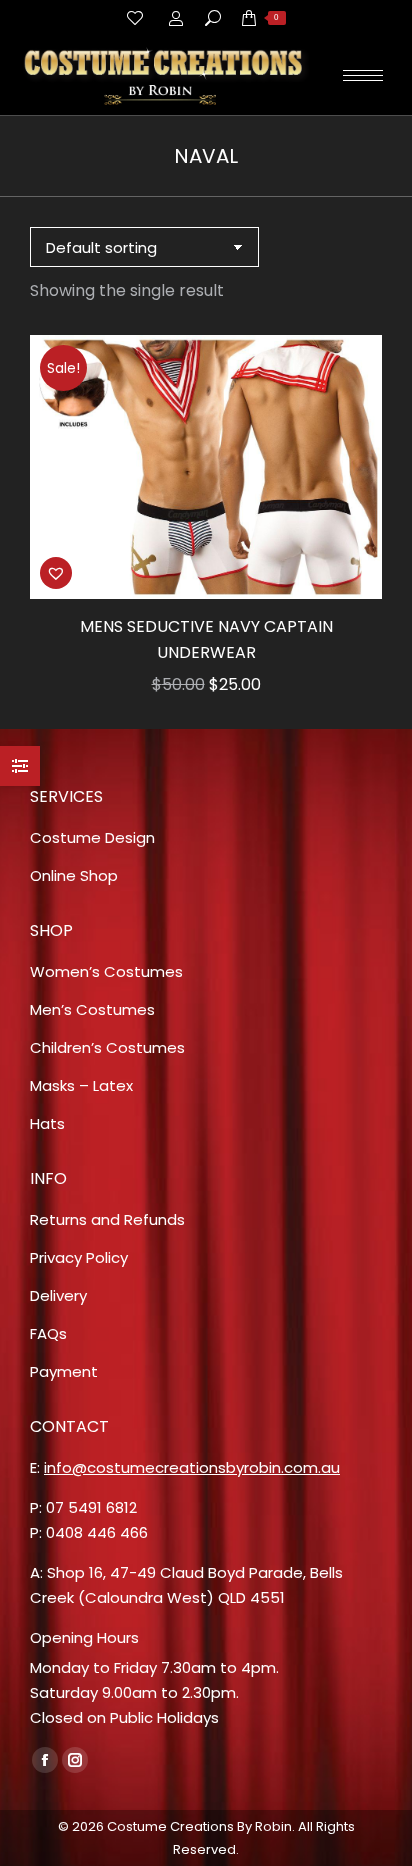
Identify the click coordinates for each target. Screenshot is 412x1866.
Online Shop (74, 875)
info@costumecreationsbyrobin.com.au (192, 1467)
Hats (47, 1123)
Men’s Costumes (92, 1009)
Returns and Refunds (107, 1219)
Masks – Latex (81, 1085)
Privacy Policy (79, 1257)
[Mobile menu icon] (363, 75)
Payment (64, 1371)
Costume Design (92, 837)
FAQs (48, 1333)
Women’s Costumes (106, 971)
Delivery (58, 1295)
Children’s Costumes (107, 1047)
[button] (56, 573)
